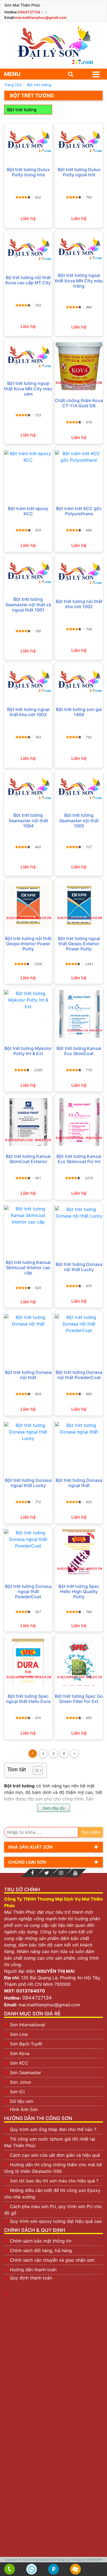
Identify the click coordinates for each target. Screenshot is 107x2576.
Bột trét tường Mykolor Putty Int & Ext (28, 1051)
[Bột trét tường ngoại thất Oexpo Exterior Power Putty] (79, 905)
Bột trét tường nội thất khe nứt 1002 (79, 604)
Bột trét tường (22, 110)
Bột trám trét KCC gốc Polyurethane (79, 511)
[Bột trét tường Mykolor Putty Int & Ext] (28, 1014)
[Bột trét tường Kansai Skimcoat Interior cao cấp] (28, 1229)
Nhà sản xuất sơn (30, 1847)
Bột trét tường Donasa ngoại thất (79, 1483)
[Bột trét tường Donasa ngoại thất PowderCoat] (28, 1553)
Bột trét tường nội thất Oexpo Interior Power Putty (28, 944)
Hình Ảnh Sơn (24, 2109)
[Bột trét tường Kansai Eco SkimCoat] (79, 1014)
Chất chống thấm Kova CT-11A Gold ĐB (79, 403)
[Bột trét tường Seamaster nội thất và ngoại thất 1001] (28, 572)
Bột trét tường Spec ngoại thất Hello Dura (28, 1699)
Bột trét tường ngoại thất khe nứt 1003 (28, 712)
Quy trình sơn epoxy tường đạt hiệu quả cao (56, 2221)
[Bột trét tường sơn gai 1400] (79, 681)
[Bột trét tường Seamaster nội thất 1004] (28, 788)
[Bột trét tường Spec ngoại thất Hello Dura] (28, 1662)
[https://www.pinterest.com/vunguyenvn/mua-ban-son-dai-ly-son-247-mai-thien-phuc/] (61, 1873)
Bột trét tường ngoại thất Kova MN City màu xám (28, 389)
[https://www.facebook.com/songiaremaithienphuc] (32, 1873)
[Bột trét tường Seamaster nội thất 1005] (79, 788)
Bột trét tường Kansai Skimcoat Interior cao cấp (28, 1268)
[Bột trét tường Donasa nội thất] (28, 1338)
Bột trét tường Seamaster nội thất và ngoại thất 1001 (28, 605)
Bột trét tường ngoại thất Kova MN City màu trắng (79, 281)
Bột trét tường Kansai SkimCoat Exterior (28, 1159)
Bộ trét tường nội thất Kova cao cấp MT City (28, 280)
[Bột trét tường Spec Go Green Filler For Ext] (79, 1662)
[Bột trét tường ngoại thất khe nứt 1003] (28, 681)
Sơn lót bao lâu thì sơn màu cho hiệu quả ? (54, 2181)
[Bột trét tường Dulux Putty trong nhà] (28, 141)
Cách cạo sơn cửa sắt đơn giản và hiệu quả (55, 2155)
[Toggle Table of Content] (35, 1770)
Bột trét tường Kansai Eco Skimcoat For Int (79, 1159)
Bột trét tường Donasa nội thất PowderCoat (79, 1375)
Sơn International (27, 2025)
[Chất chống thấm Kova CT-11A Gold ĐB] (79, 366)
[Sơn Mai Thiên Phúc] (54, 45)
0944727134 (29, 12)
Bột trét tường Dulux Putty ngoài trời (79, 172)
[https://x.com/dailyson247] (47, 1873)
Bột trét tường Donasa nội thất (28, 1375)
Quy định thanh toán (31, 2278)
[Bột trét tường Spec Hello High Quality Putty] (79, 1553)
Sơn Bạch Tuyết (26, 2044)
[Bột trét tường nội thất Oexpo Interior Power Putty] (28, 905)
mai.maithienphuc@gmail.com (41, 17)
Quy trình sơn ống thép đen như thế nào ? (53, 2129)
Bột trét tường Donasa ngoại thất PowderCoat (28, 1592)
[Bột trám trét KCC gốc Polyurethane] (79, 474)
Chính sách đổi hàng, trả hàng (41, 2250)
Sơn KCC (19, 2063)
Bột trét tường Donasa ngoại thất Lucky (28, 1483)
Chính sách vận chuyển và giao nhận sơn (52, 2260)
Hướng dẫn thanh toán (33, 2270)
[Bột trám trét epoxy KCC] (28, 474)
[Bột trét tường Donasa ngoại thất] (79, 1446)
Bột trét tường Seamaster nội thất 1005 (79, 820)
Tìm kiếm (91, 1832)
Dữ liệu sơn (22, 2101)
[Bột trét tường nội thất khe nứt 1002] (79, 573)
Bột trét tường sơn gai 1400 (79, 712)
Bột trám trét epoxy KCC (28, 511)
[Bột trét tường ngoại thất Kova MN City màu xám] (28, 356)
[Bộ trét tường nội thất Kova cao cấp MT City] (28, 249)
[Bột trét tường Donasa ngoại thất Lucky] (28, 1446)
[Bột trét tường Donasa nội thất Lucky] (79, 1230)
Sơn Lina (19, 2034)
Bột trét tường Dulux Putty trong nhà (28, 172)
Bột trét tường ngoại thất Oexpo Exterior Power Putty (79, 944)
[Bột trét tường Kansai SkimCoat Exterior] (28, 1122)
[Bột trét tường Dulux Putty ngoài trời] (79, 141)
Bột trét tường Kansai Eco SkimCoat (79, 1051)
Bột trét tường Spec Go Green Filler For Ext (79, 1699)
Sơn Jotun (20, 2082)
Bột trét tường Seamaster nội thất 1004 (28, 820)
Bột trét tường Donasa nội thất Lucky (79, 1267)
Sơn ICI (17, 2092)
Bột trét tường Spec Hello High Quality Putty (79, 1592)
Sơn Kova (20, 2053)
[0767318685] (10, 2569)
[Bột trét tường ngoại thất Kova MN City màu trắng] (79, 248)
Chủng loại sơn (27, 1862)
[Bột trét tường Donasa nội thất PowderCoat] (79, 1338)
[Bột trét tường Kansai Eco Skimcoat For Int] (79, 1122)
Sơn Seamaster (26, 2072)
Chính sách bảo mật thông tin (41, 2241)
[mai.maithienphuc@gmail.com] (76, 2569)
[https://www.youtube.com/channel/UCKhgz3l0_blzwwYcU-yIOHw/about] (75, 1873)
